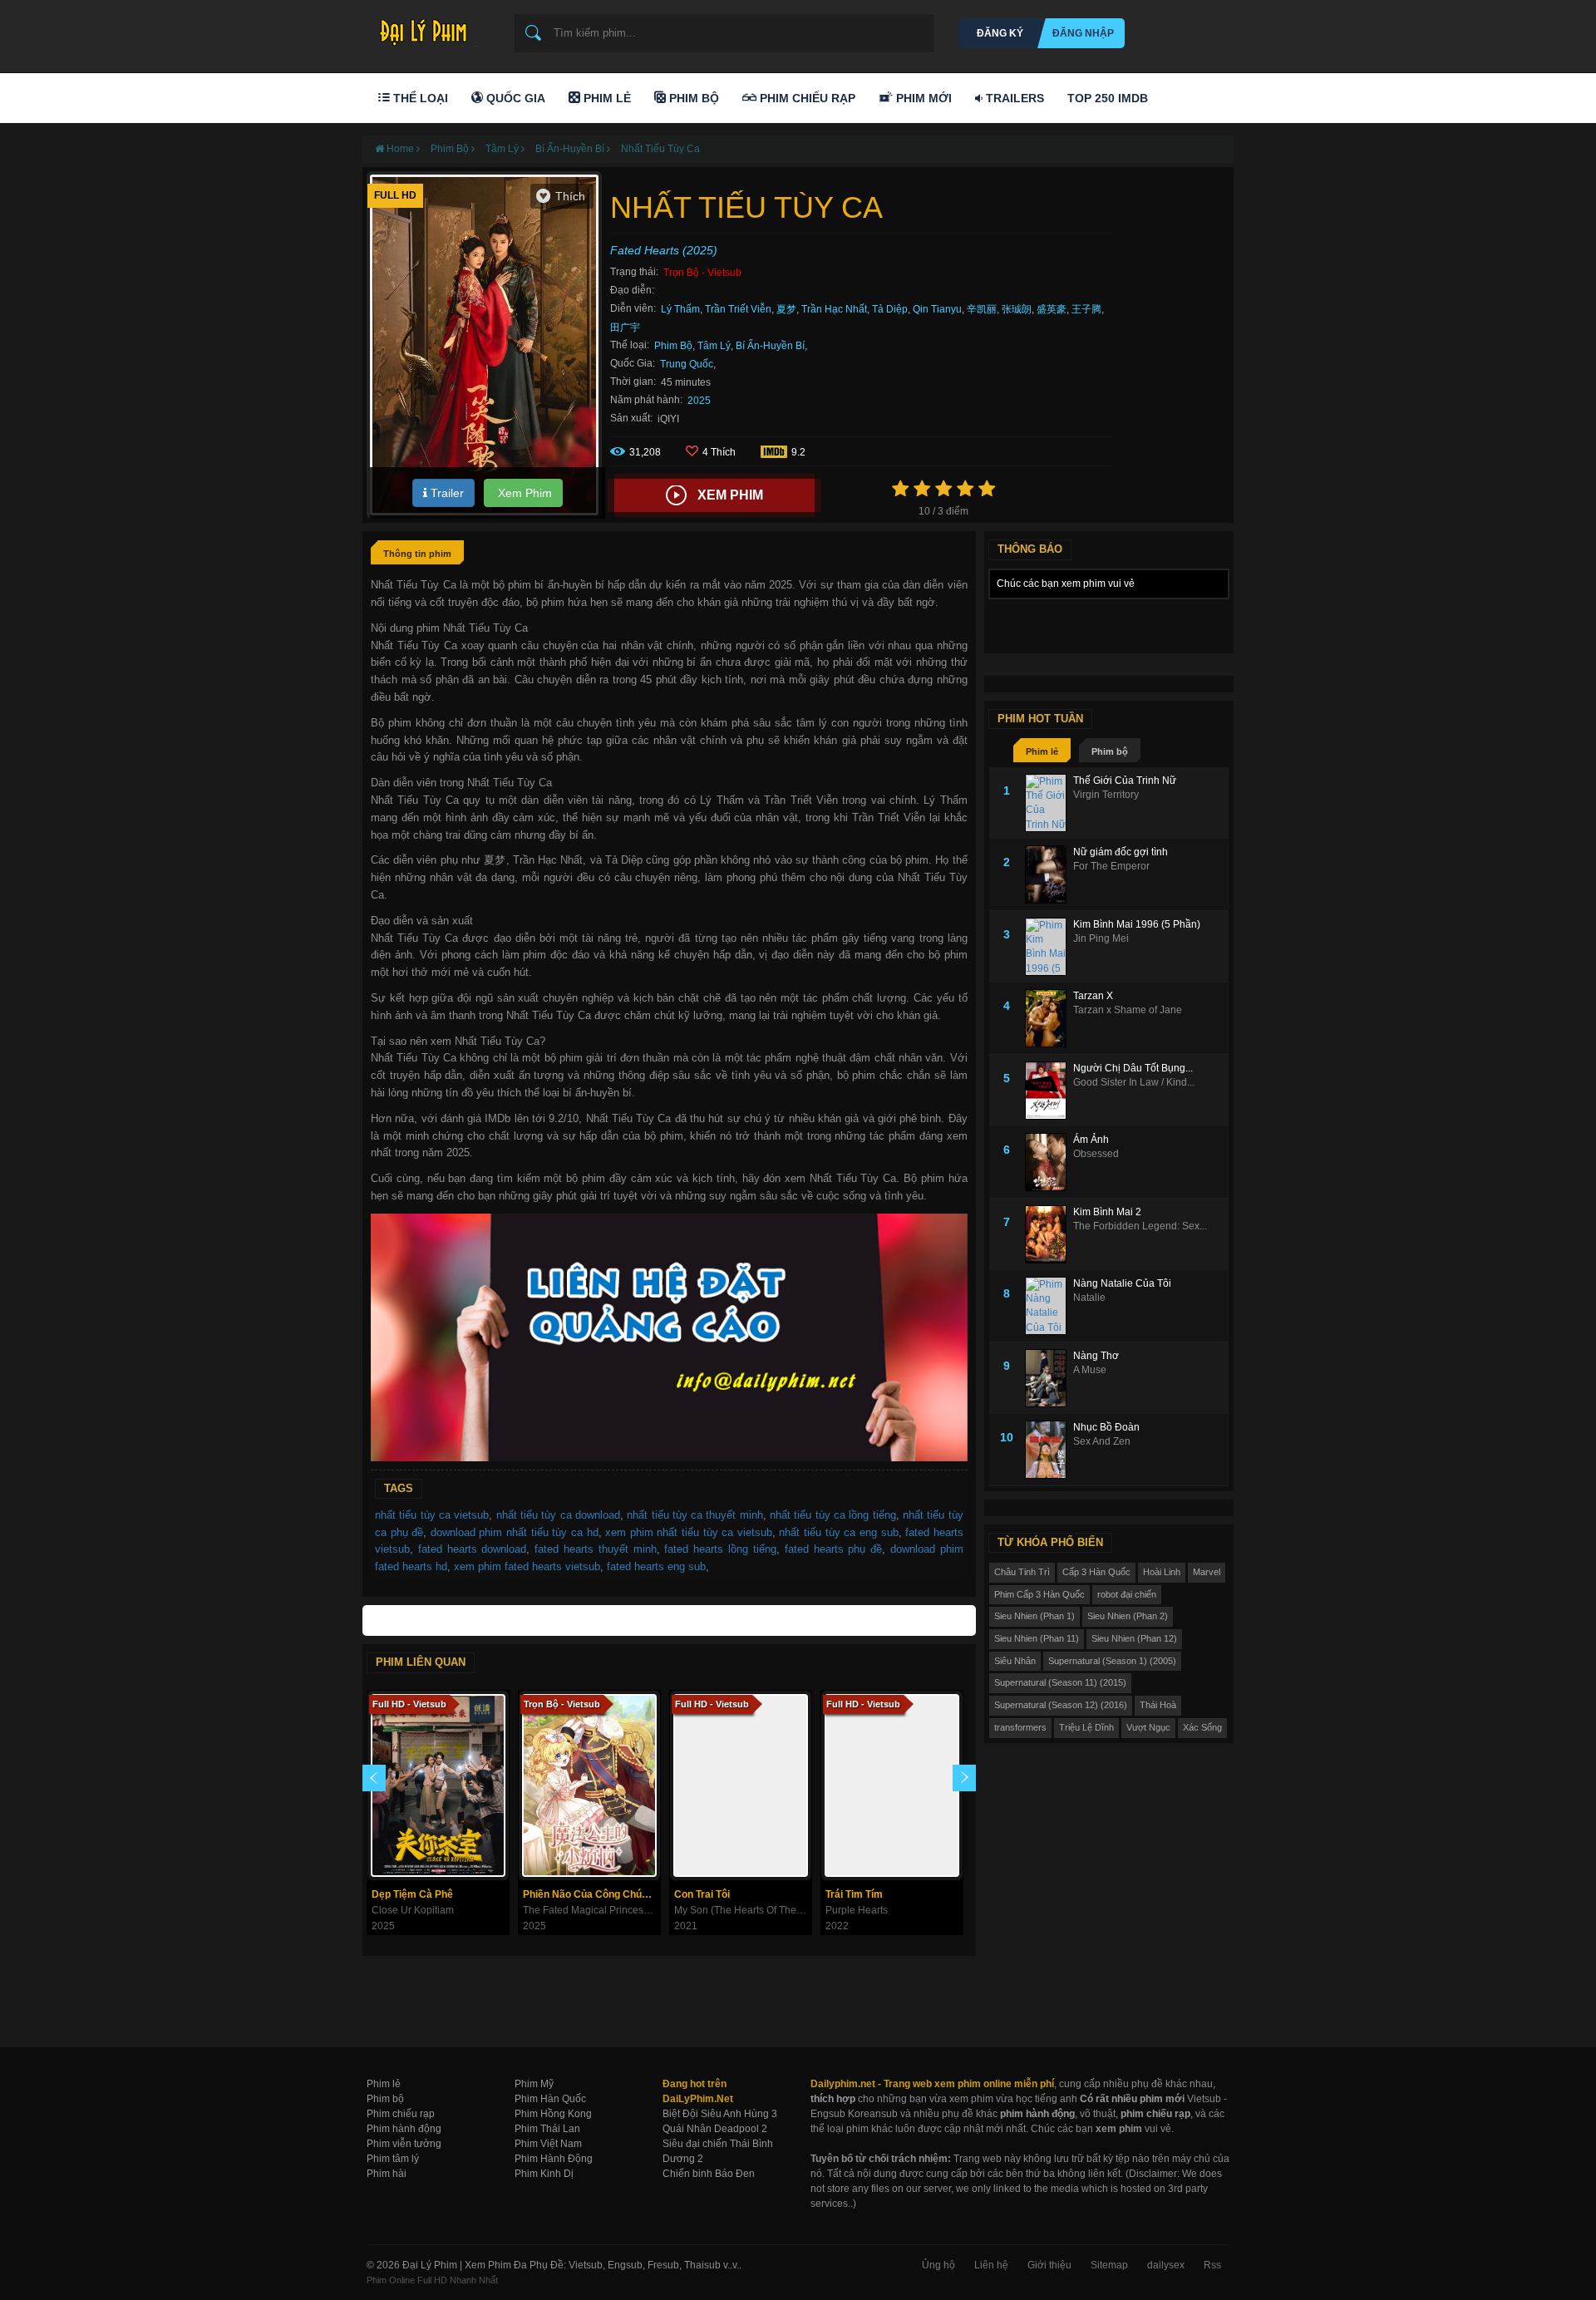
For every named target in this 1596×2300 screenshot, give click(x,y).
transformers (1020, 1727)
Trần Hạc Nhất (834, 309)
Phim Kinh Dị (544, 2174)
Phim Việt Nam (548, 2144)
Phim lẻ (1042, 751)
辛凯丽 (982, 309)
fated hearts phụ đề (833, 1549)
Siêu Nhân (1015, 1661)
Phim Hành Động (554, 2159)
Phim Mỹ (534, 2084)
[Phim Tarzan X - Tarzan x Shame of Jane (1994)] (1049, 1018)
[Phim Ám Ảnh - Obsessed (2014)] (1049, 1162)
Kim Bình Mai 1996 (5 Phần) (1137, 924)
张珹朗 (1017, 309)
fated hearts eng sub (656, 1566)
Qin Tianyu (937, 309)
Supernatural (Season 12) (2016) (1061, 1705)
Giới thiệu (1049, 2265)
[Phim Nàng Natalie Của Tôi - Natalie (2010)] (1049, 1306)
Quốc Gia (514, 98)
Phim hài (387, 2174)
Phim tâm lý (393, 2159)
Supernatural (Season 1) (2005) (1112, 1661)
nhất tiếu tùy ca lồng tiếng (833, 1515)
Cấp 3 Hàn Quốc (1096, 1572)
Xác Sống (1202, 1727)
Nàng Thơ (1096, 1356)
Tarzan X (1093, 996)
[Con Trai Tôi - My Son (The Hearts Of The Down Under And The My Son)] (741, 1785)
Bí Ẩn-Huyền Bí (770, 346)
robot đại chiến (1127, 1594)
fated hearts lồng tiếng (720, 1549)
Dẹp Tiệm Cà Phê (412, 1894)
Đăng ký (1000, 33)
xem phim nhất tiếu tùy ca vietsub (689, 1532)
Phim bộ (1110, 751)
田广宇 (625, 328)
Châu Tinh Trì (1022, 1572)
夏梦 (786, 309)
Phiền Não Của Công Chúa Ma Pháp (591, 1894)
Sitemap (1109, 2265)
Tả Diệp (890, 309)
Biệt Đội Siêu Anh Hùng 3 (720, 2114)
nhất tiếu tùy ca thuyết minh (695, 1515)
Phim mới (922, 98)
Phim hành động (404, 2129)
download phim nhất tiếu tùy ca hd (515, 1532)
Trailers (1013, 98)
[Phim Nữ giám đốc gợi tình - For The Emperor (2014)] (1049, 874)
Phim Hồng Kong (553, 2114)
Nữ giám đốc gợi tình (1121, 852)
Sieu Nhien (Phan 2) (1128, 1616)
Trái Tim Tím (854, 1894)
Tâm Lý (714, 346)
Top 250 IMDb (1108, 98)
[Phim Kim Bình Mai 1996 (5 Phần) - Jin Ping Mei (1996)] (1049, 947)
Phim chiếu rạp (401, 2114)
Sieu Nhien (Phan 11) (1037, 1638)
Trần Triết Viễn (738, 309)
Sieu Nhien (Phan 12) (1134, 1638)
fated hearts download (473, 1549)
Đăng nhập (1083, 33)
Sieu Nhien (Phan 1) (1034, 1616)
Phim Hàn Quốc (550, 2099)
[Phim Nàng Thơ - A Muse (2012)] (1049, 1378)
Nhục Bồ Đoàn (1106, 1427)
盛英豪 (1052, 309)
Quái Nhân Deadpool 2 (715, 2129)
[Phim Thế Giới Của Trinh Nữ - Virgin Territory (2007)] (1049, 803)
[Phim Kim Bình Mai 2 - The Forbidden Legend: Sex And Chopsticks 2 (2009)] (1049, 1234)
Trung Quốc (687, 364)
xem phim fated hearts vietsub (527, 1566)
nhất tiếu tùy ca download (558, 1515)
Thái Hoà (1158, 1705)
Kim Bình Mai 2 (1107, 1212)
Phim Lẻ (606, 98)
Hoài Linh (1162, 1572)
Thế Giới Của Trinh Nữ (1125, 781)
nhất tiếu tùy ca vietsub (432, 1515)
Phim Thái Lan (547, 2129)
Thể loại (419, 98)
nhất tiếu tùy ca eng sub (838, 1532)
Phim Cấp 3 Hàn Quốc (1039, 1594)
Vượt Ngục (1148, 1727)
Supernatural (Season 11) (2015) (1060, 1682)
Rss (1212, 2265)
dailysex (1166, 2265)
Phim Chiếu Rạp (806, 98)
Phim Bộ (692, 98)
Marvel (1207, 1572)
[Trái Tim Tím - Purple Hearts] (892, 1785)
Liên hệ (991, 2265)
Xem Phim (523, 493)
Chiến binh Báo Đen (709, 2174)
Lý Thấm (680, 309)
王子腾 (1086, 309)
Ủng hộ (938, 2265)
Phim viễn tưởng (404, 2144)
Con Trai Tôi (702, 1894)
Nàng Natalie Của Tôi (1122, 1283)
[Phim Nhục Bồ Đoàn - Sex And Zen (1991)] (1049, 1450)
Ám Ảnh (1091, 1140)
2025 (699, 401)
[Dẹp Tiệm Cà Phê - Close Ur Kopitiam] (438, 1785)
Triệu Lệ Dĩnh (1086, 1727)
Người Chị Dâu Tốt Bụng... (1133, 1068)
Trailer (446, 493)
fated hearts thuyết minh (595, 1549)
